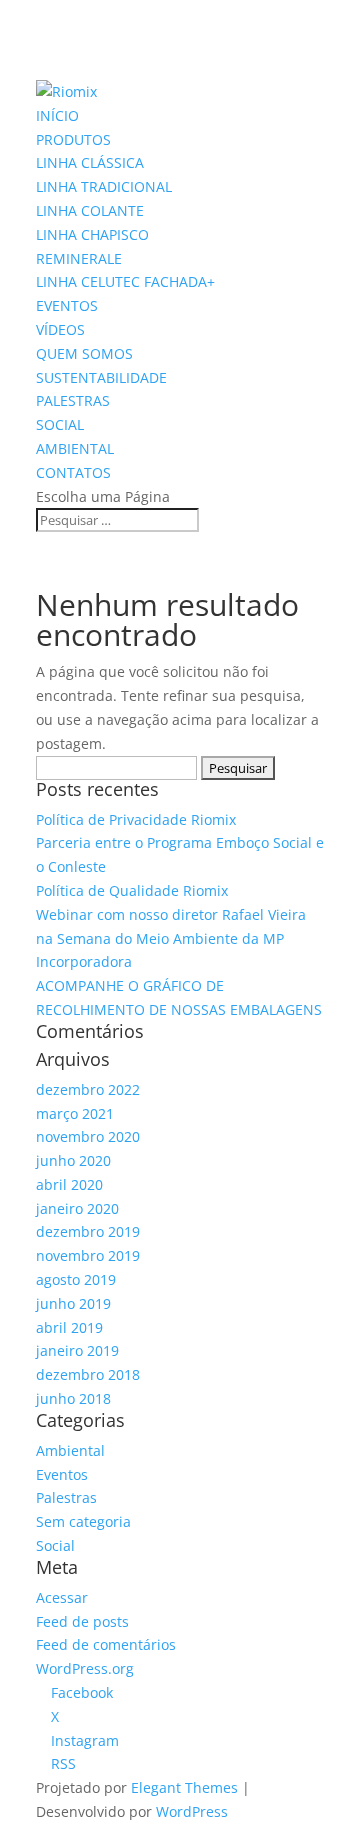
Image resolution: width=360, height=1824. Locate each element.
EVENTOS (67, 305)
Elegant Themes (184, 1787)
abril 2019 (69, 1327)
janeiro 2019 (77, 1350)
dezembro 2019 (88, 1231)
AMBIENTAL (75, 448)
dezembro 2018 (88, 1374)
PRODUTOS (73, 139)
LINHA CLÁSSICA (90, 162)
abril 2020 (69, 1184)
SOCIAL (60, 424)
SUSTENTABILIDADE (101, 377)
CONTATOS (73, 472)
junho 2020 (73, 1160)
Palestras (66, 1497)
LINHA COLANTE (90, 210)
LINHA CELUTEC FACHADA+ (125, 281)
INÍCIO (57, 115)
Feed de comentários (106, 1644)
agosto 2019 (76, 1279)
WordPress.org (85, 1668)
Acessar (62, 1597)
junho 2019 (73, 1303)
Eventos (62, 1474)
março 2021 (75, 1113)
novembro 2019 (88, 1255)
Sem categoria (83, 1521)
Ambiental (70, 1450)
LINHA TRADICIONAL (104, 186)
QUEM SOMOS (84, 353)
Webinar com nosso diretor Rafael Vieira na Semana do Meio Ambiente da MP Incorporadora (171, 938)
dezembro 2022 (88, 1089)
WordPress (192, 1811)
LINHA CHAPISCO (92, 234)
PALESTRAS (73, 400)
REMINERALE (79, 258)
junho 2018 (73, 1398)
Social (55, 1545)
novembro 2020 (88, 1136)
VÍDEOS (60, 329)
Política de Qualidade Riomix (132, 890)
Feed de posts (82, 1621)
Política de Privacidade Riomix (136, 819)
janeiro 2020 (77, 1208)
